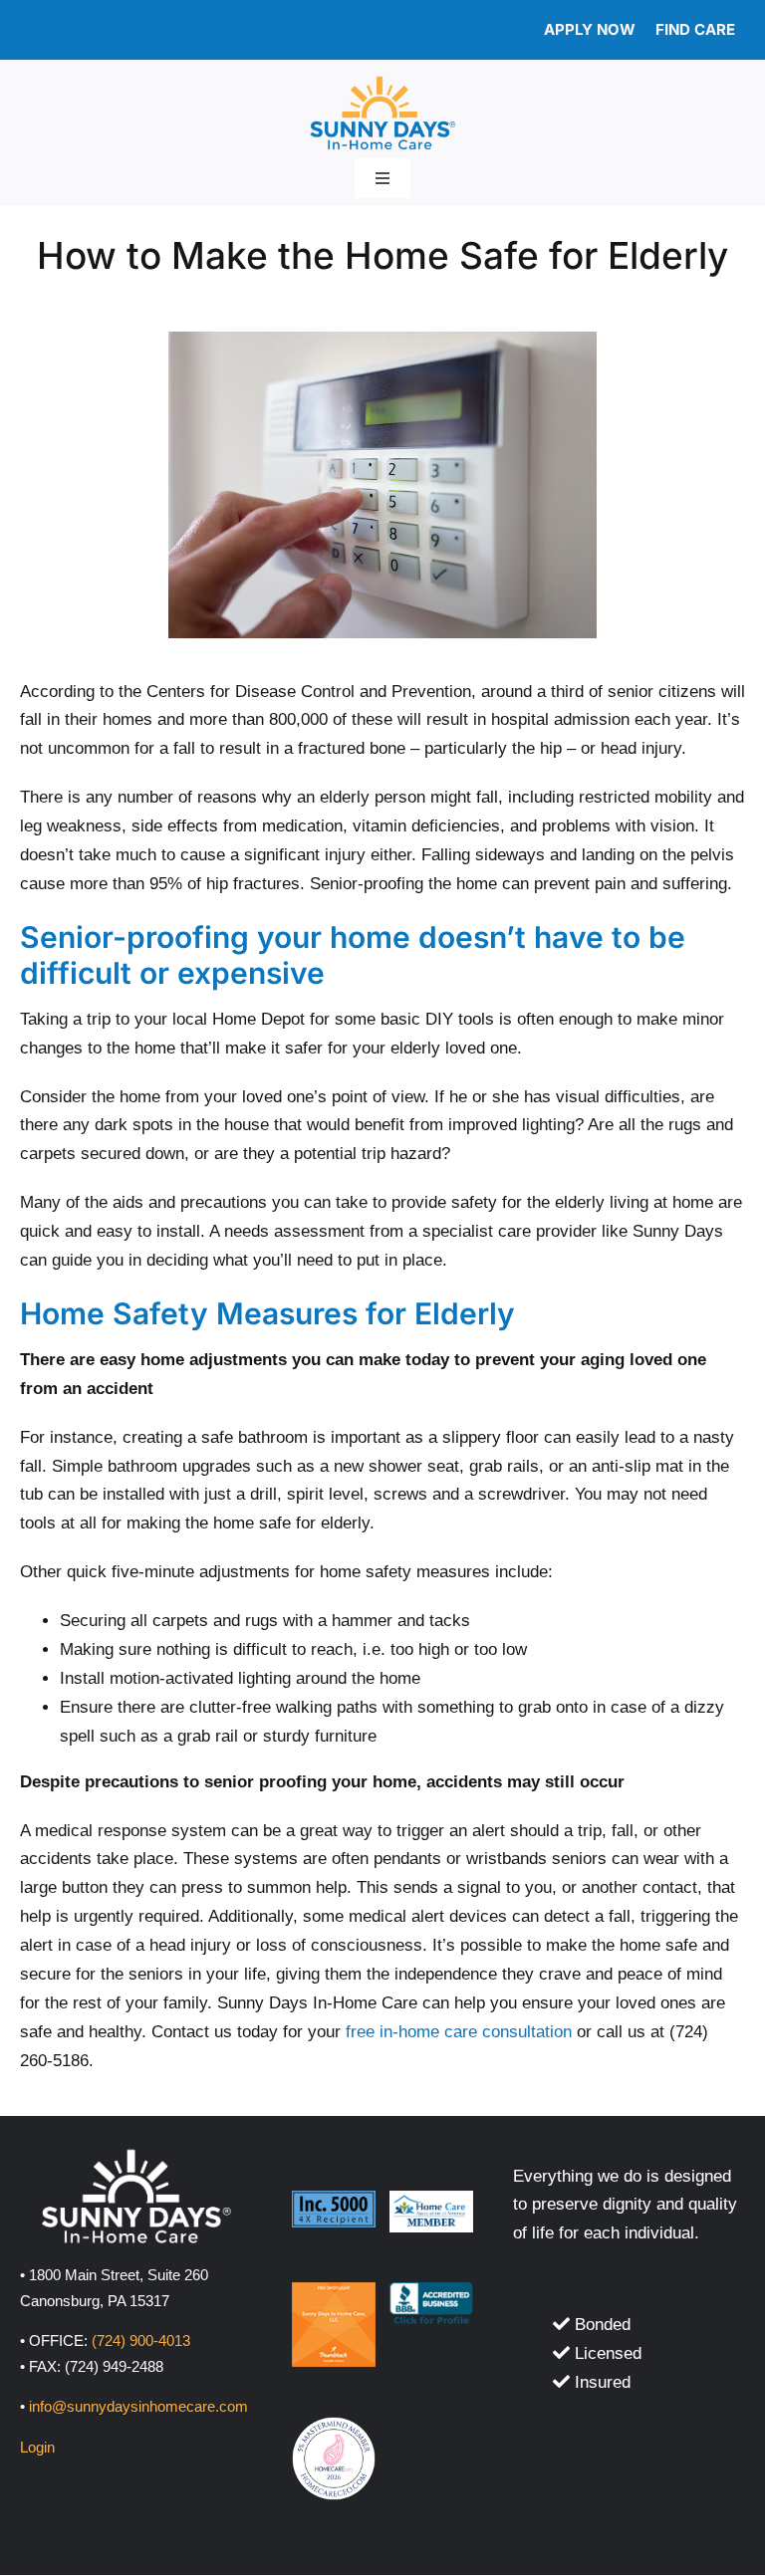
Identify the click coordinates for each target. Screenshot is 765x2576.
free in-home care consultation (459, 2032)
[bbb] (432, 2291)
